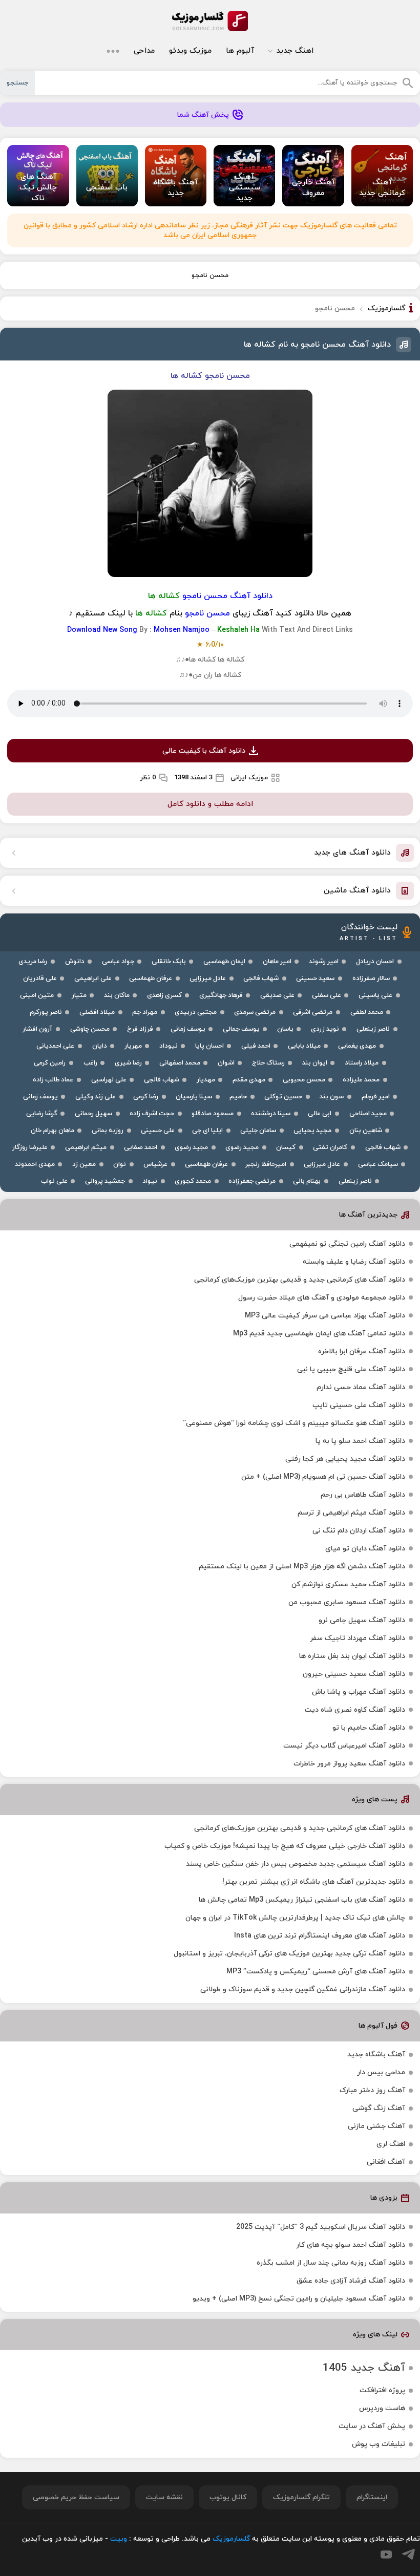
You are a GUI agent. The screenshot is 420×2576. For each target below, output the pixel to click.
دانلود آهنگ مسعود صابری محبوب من (347, 1602)
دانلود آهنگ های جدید (352, 853)
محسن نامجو (210, 275)
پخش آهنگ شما (203, 115)
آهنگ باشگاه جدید (376, 2055)
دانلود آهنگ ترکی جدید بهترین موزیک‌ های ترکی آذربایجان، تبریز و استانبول (289, 1954)
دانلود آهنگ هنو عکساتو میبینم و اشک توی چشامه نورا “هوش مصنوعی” (294, 1423)
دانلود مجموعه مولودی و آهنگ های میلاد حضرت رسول (322, 1298)
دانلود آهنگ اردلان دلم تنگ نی (359, 1531)
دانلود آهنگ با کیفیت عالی (204, 751)
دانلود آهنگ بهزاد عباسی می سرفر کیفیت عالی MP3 (325, 1316)
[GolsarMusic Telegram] (408, 2554)
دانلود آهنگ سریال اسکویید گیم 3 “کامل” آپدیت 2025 (321, 2227)
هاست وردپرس (382, 2408)
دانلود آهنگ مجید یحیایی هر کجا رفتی (345, 1459)
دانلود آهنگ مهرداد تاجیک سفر (358, 1638)
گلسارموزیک (210, 21)
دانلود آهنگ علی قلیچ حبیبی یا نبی (351, 1369)
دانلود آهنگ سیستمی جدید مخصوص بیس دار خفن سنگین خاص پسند (296, 1864)
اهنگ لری (391, 2144)
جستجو (17, 83)
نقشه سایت (164, 2497)
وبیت (119, 2539)
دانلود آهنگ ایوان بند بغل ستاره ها (352, 1656)
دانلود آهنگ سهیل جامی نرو (362, 1620)
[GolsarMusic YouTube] (386, 2554)
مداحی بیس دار (381, 2072)
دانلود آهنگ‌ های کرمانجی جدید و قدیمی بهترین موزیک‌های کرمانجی (300, 1280)
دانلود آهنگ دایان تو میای (365, 1549)
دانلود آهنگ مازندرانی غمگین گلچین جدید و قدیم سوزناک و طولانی (303, 1989)
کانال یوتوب (228, 2497)
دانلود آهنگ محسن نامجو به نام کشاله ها (317, 345)
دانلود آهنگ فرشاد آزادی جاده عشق (351, 2281)
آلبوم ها (240, 51)
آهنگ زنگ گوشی (379, 2108)
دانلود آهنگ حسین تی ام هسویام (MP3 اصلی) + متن (323, 1477)
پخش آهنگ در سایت (372, 2426)
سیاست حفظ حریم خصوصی (76, 2497)
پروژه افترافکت (382, 2390)
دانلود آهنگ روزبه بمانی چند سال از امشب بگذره (331, 2263)
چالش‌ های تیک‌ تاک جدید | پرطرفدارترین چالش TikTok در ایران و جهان (295, 1918)
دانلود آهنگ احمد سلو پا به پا (360, 1441)
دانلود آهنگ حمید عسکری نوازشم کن (348, 1584)
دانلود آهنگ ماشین (357, 891)
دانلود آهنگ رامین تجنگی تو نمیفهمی (347, 1244)
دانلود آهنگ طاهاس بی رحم (363, 1495)
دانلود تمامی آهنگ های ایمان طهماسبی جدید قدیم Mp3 (319, 1334)
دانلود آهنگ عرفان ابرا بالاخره (362, 1351)
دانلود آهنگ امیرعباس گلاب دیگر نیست (344, 1746)
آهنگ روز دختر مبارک (372, 2090)
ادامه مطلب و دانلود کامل (210, 804)
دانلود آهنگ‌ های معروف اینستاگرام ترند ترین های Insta (320, 1936)
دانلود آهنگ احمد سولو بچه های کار (351, 2245)
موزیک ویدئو (190, 51)
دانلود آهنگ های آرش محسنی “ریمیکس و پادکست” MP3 (316, 1972)
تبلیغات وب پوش (379, 2444)
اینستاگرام (372, 2497)
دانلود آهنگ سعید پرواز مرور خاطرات (349, 1764)
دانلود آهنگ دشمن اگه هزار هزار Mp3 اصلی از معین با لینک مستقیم (302, 1567)
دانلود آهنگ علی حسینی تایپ (359, 1405)
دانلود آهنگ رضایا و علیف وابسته (354, 1262)
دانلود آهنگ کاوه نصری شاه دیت (355, 1710)
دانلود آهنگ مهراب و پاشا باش (359, 1692)
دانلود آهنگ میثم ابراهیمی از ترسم (351, 1513)
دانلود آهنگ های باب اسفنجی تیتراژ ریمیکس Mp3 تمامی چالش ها (302, 1900)
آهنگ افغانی (386, 2162)
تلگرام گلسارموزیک (301, 2497)
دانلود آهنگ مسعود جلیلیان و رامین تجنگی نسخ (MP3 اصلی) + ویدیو (299, 2299)
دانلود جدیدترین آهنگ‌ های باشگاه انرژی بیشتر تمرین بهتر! (314, 1882)
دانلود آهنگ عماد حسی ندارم (361, 1387)
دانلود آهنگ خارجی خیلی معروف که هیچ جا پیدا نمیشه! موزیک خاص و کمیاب (285, 1846)
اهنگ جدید (295, 51)
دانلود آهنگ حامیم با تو (369, 1728)
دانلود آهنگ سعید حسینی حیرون (354, 1674)
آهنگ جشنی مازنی (376, 2126)
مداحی (144, 51)
